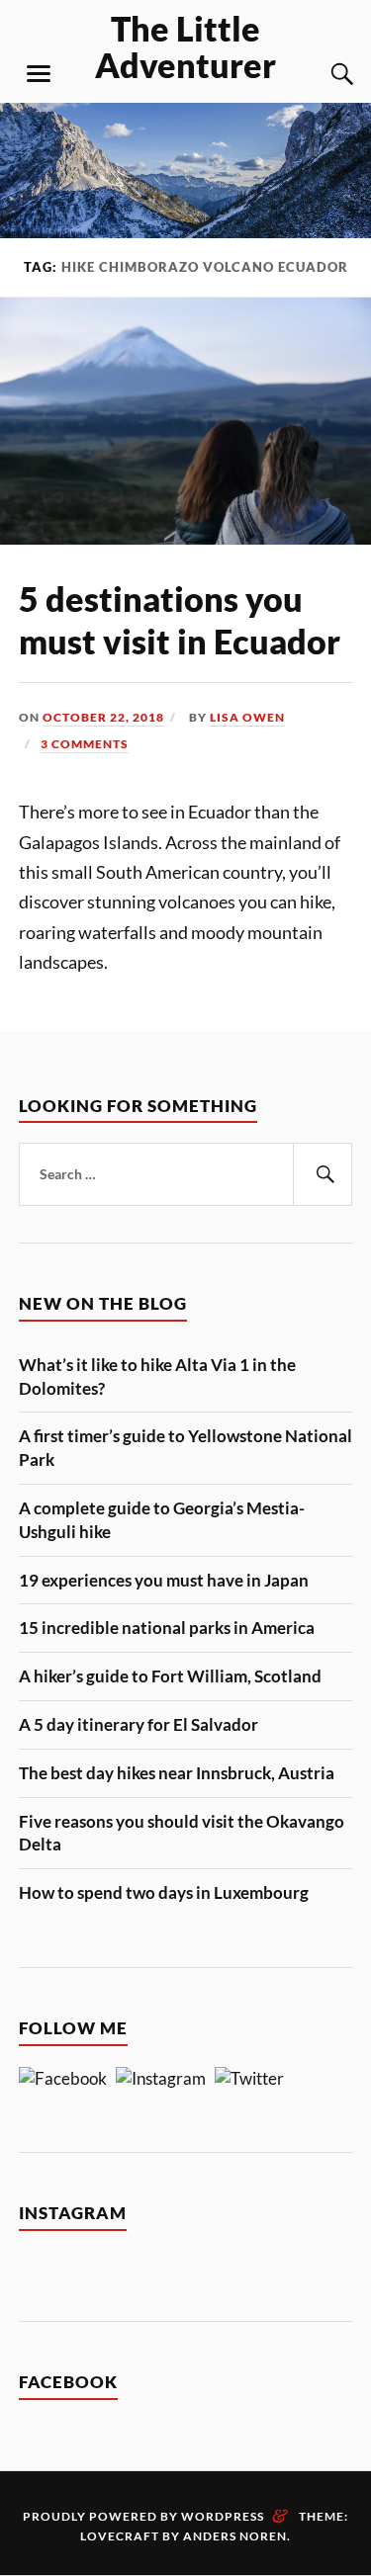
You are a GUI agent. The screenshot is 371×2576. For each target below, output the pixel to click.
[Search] (323, 74)
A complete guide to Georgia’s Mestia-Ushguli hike (162, 1520)
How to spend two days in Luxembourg (164, 1892)
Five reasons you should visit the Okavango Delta (182, 1833)
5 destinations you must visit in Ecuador (180, 620)
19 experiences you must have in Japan (164, 1580)
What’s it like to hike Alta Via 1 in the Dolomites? (157, 1376)
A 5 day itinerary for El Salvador (139, 1724)
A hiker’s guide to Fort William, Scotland (170, 1676)
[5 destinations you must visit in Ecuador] (185, 538)
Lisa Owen (247, 717)
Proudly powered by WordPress (143, 2516)
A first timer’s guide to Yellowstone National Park (185, 1448)
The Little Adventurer (185, 46)
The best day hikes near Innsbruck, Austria (177, 1773)
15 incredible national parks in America (167, 1628)
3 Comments (85, 744)
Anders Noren (235, 2536)
